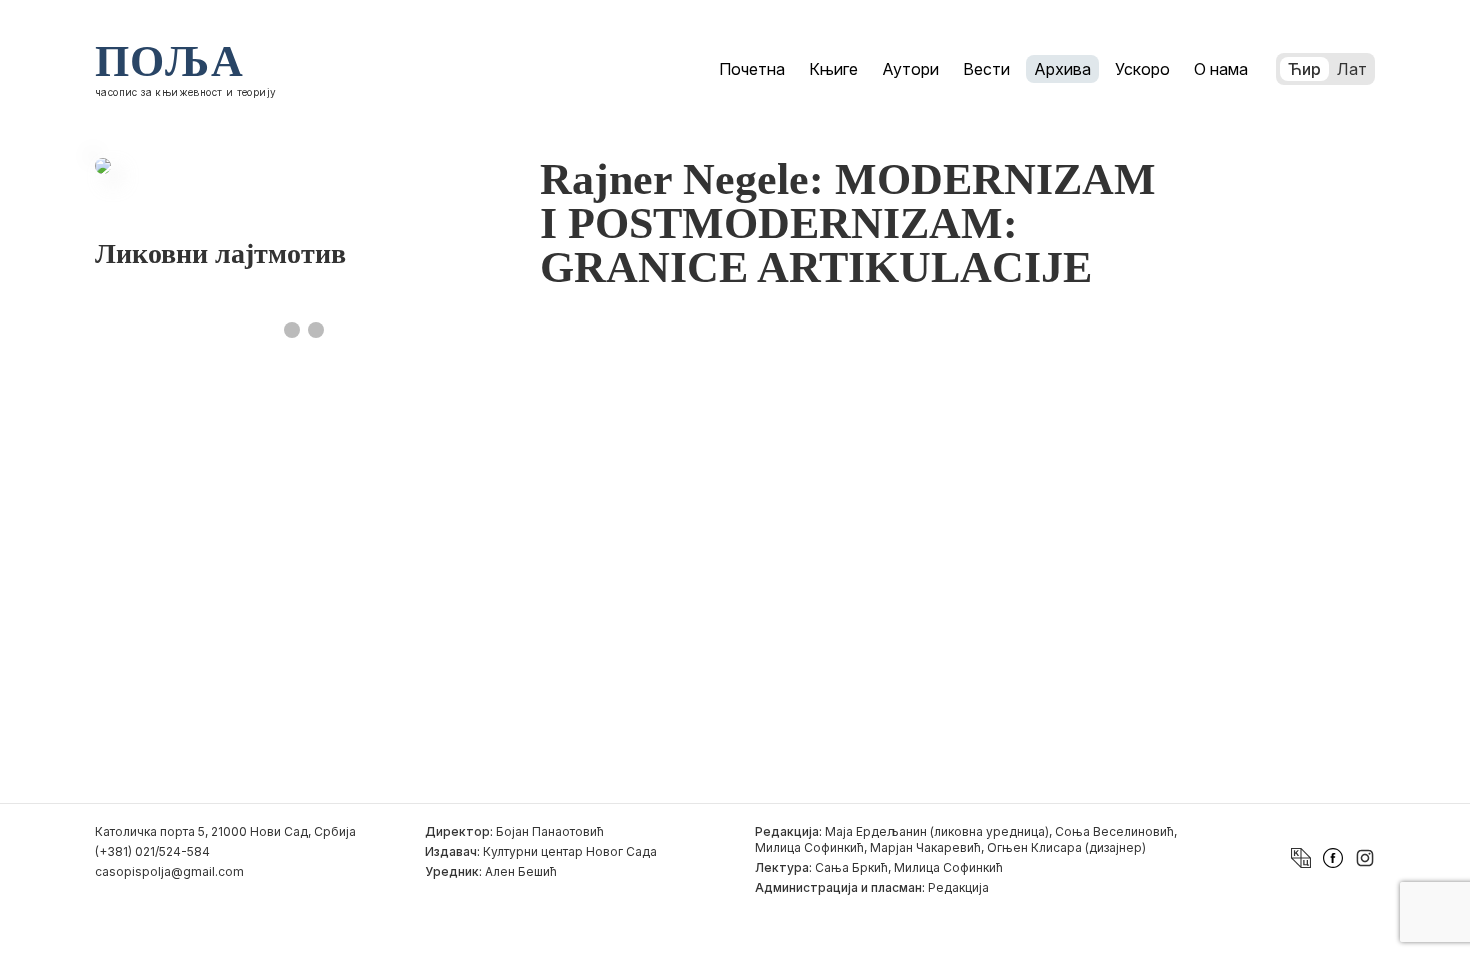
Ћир (1304, 69)
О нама (1221, 69)
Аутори (910, 69)
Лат (1352, 69)
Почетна (752, 69)
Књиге (833, 69)
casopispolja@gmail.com (169, 871)
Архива (1062, 69)
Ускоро (1142, 69)
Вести (986, 69)
